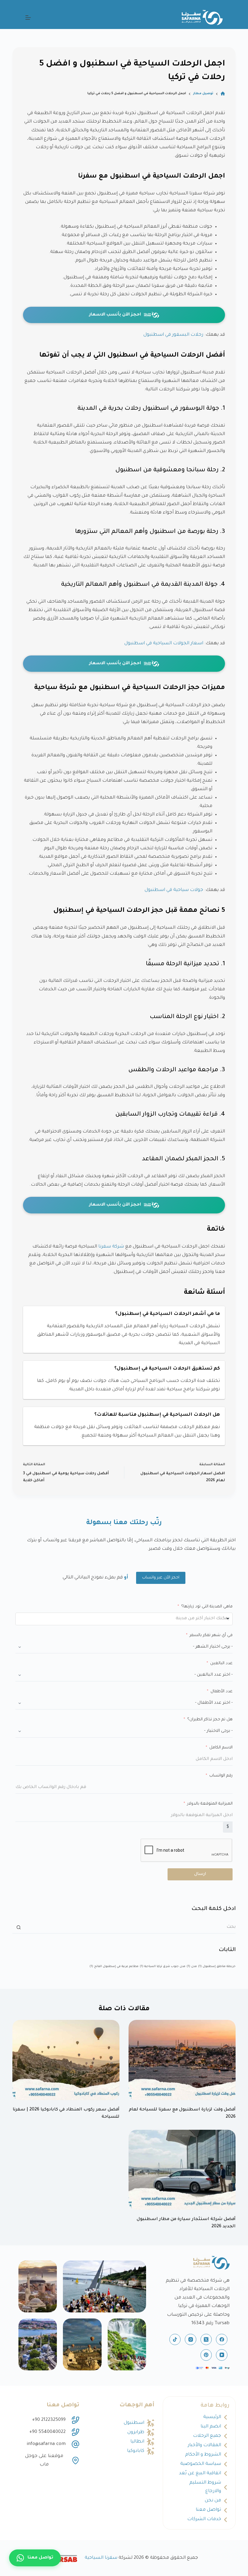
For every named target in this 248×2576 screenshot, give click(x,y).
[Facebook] (222, 2340)
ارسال (200, 1874)
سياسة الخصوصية (201, 2464)
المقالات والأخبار (204, 2445)
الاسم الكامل (221, 1748)
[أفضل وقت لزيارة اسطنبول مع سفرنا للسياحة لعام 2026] (182, 2060)
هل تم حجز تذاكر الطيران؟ (210, 1720)
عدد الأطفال (222, 1692)
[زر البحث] (18, 1927)
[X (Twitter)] (206, 2340)
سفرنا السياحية (101, 2558)
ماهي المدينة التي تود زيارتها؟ (207, 1607)
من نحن (213, 2501)
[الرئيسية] (223, 94)
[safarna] (104, 2286)
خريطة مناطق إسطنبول (217, 1967)
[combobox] (124, 1619)
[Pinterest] (206, 2355)
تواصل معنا (208, 2510)
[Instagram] (191, 2340)
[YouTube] (222, 2355)
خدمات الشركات (204, 2519)
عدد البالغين (221, 1663)
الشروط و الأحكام (203, 2455)
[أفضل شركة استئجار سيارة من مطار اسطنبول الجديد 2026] (182, 2170)
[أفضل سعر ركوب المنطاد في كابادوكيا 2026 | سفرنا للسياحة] (66, 2060)
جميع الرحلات (207, 2436)
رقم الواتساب (221, 1776)
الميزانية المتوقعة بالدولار (210, 1804)
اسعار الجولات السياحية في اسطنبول (164, 644)
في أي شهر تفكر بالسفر (211, 1635)
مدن (192, 1967)
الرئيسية (212, 2417)
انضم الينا (211, 2427)
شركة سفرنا (111, 1247)
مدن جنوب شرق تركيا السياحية (163, 1967)
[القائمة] (28, 18)
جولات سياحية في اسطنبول (174, 890)
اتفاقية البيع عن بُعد (200, 2473)
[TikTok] (175, 2340)
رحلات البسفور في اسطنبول (173, 335)
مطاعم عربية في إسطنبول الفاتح (114, 1967)
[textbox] (193, 1619)
